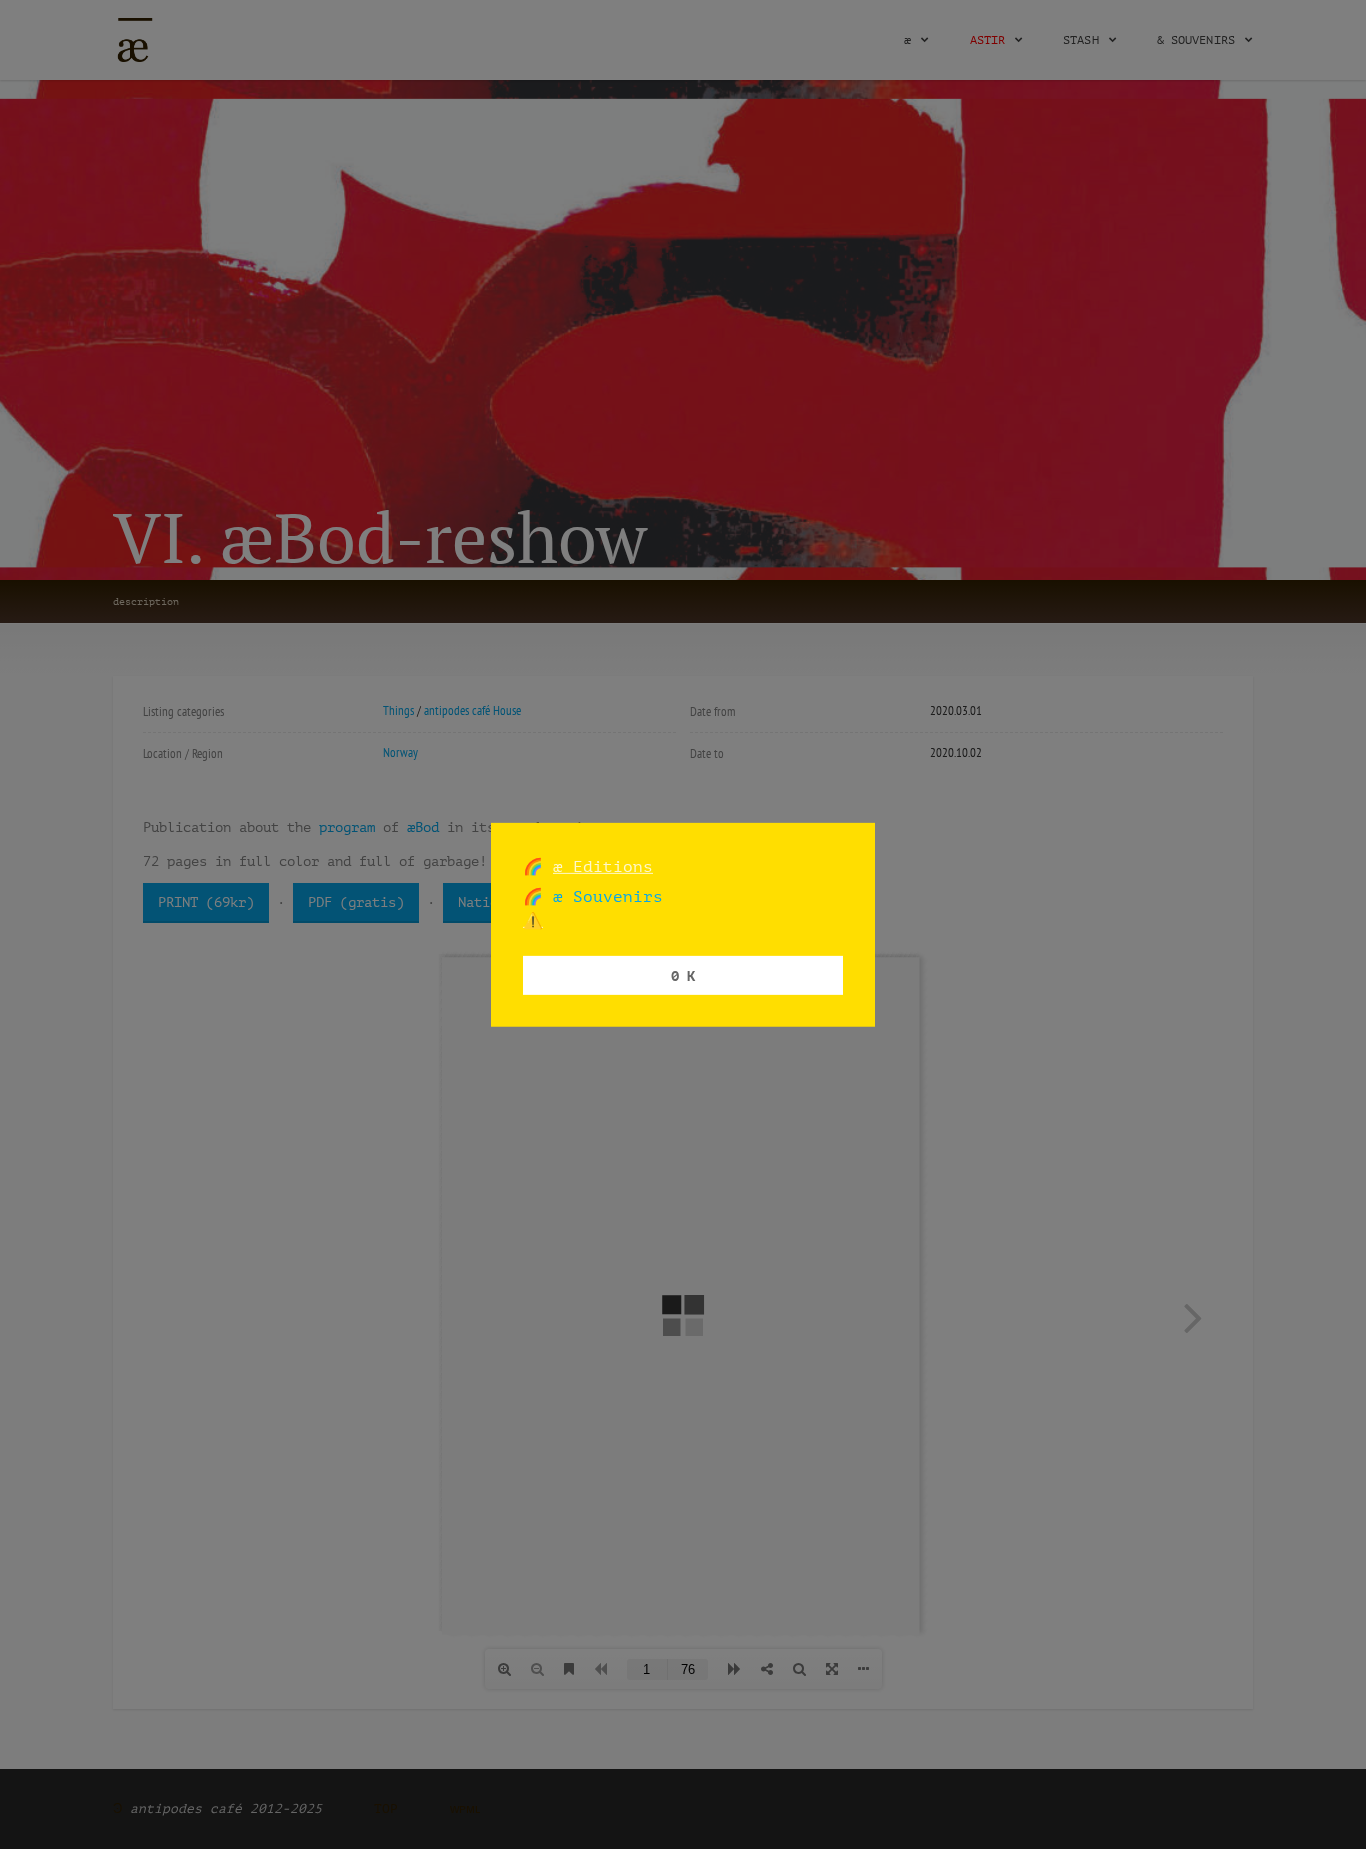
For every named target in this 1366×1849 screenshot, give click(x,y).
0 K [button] (683, 974)
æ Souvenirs (603, 896)
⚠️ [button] (533, 920)
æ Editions (603, 865)
